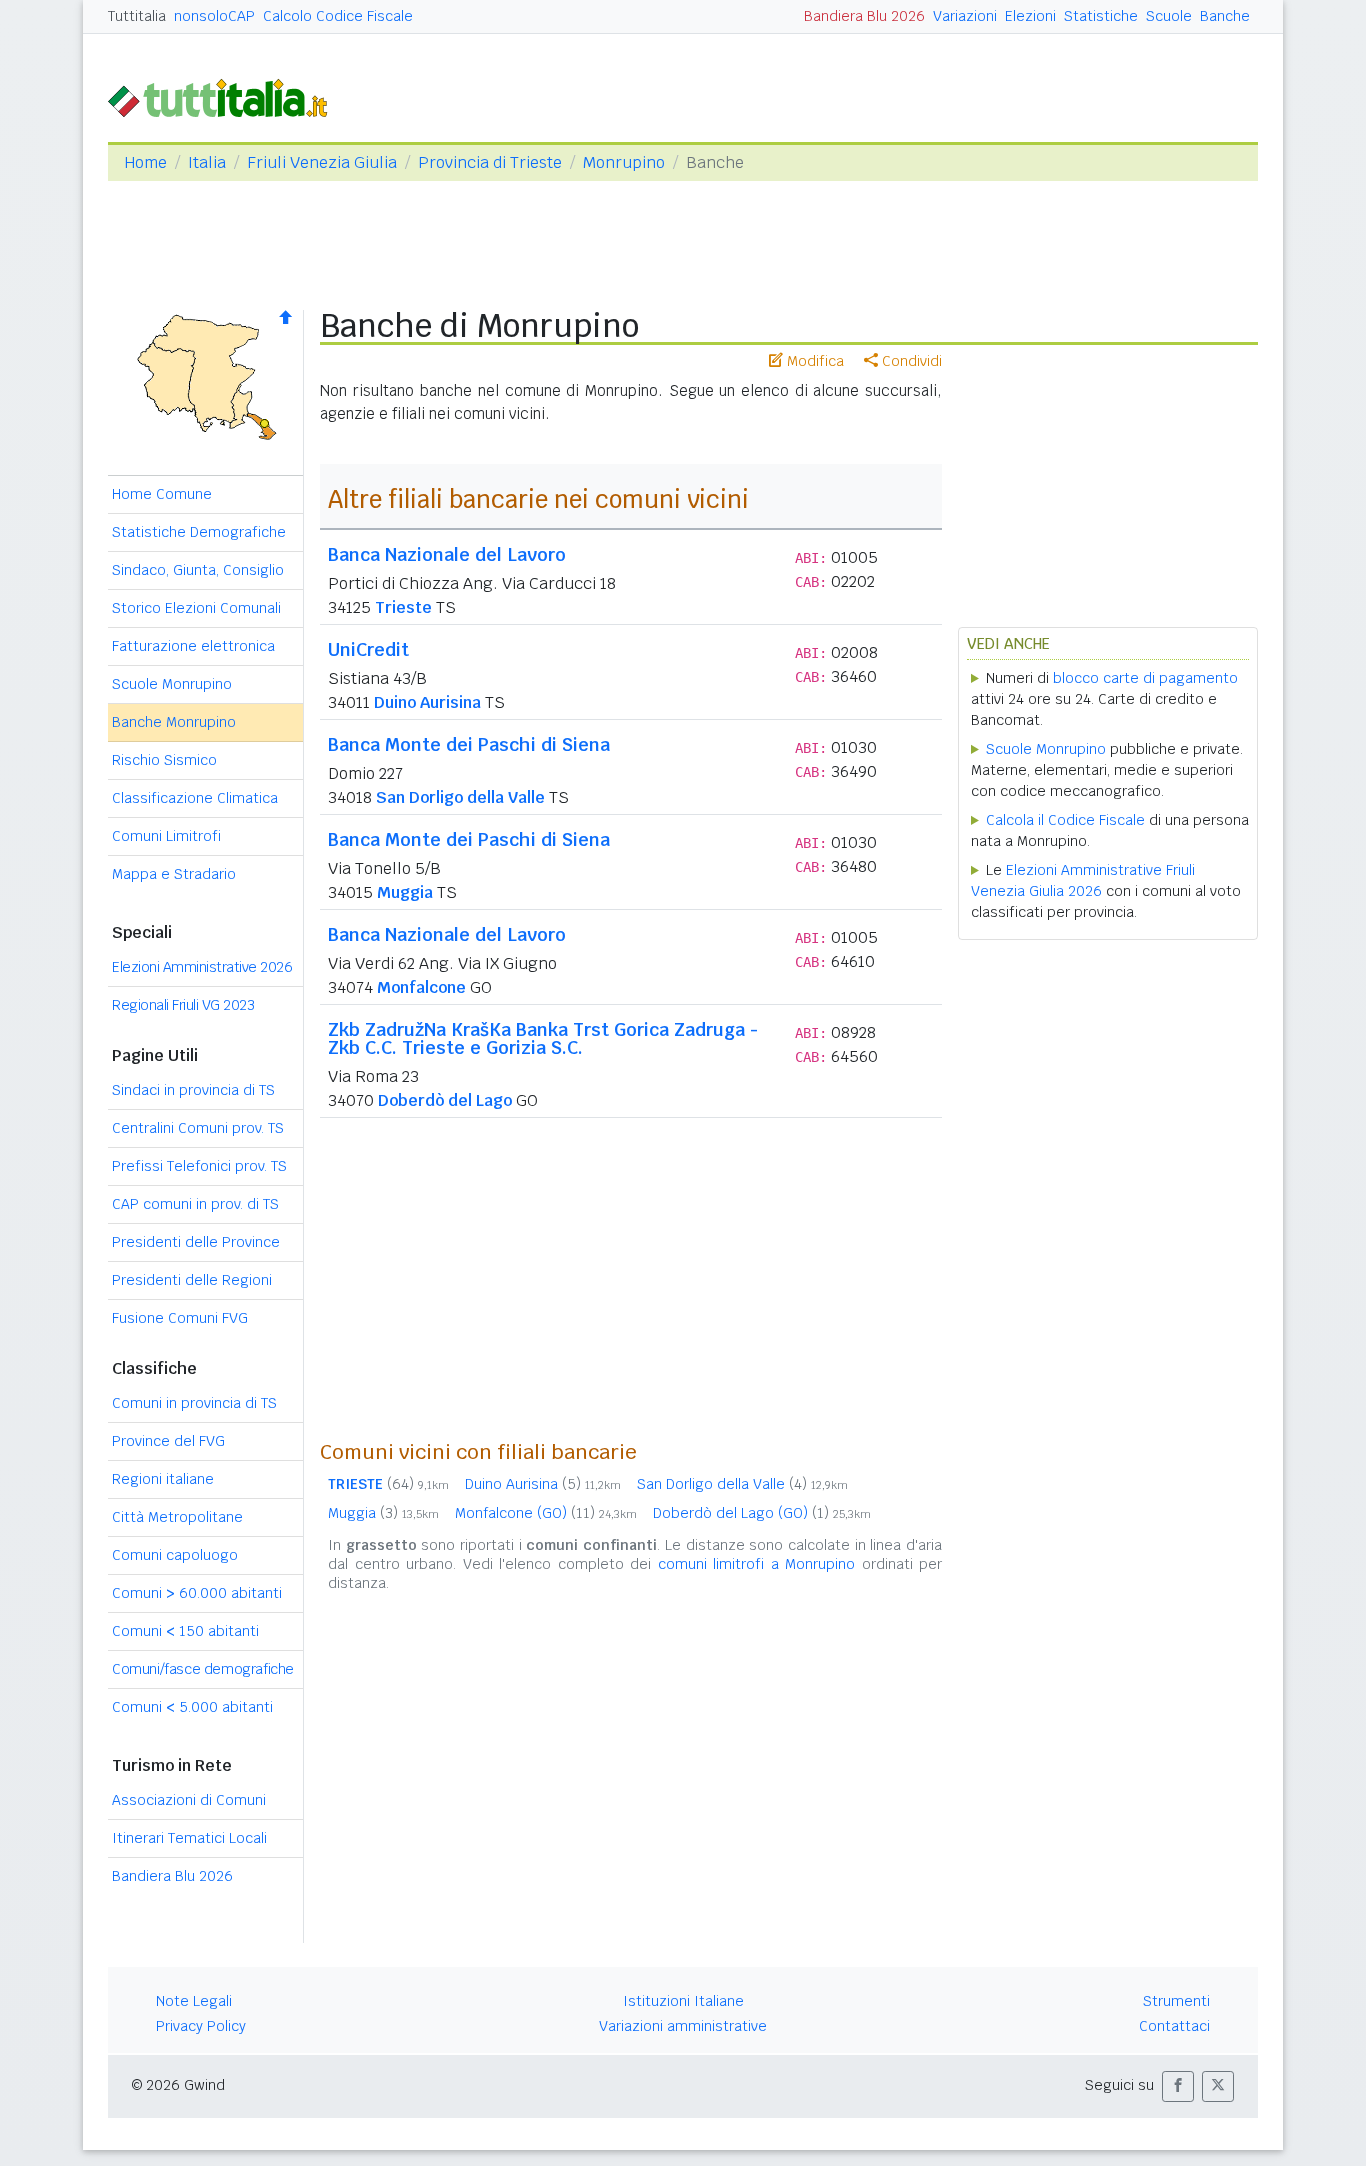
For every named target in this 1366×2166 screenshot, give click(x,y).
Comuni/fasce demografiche (203, 1669)
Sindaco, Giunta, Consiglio (198, 570)
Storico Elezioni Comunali (196, 608)
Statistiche (1101, 16)
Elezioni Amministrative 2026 (202, 967)
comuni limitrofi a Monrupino (757, 1564)
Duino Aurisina (427, 702)
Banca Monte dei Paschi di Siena (469, 744)
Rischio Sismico (164, 760)
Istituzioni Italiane (683, 2001)
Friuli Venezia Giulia (322, 162)
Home (145, 162)
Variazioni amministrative (683, 2026)
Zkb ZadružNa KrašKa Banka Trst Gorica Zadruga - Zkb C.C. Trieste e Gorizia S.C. (543, 1038)
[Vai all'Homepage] (226, 96)
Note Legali (194, 2001)
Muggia (405, 892)
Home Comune (162, 494)
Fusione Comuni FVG (180, 1318)
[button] (1178, 2086)
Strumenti (1176, 2001)
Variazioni (965, 16)
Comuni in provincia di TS (194, 1403)
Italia (207, 162)
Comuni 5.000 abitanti (192, 1707)
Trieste (403, 607)
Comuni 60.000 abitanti (197, 1593)
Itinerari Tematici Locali (189, 1838)
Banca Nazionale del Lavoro (447, 554)
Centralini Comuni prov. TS (198, 1128)
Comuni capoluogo (175, 1555)
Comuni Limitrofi (166, 836)
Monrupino (624, 162)
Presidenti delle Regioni (192, 1280)
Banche (1225, 16)
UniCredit (368, 649)
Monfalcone (421, 987)
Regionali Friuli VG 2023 (183, 1005)
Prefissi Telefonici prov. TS (199, 1166)
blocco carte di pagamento (1145, 678)
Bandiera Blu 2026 (864, 16)
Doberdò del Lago (445, 1100)
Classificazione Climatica (195, 798)
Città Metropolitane (177, 1517)
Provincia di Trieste (490, 162)
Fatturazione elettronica (193, 646)
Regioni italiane (163, 1479)
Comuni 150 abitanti (185, 1631)
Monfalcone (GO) (546, 1513)
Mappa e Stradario (174, 874)
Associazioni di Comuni (189, 1800)
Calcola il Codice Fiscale (1065, 820)
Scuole (1169, 16)
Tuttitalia (137, 16)
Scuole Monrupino (172, 684)
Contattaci (1174, 2026)
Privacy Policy (201, 2026)
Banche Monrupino (174, 722)
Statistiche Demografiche (199, 532)
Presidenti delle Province (196, 1242)
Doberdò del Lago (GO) (762, 1513)
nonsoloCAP (214, 16)
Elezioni (1030, 16)
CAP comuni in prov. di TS (195, 1204)
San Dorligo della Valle (460, 797)
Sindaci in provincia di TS (193, 1090)
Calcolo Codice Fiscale (338, 16)
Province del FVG (168, 1441)
